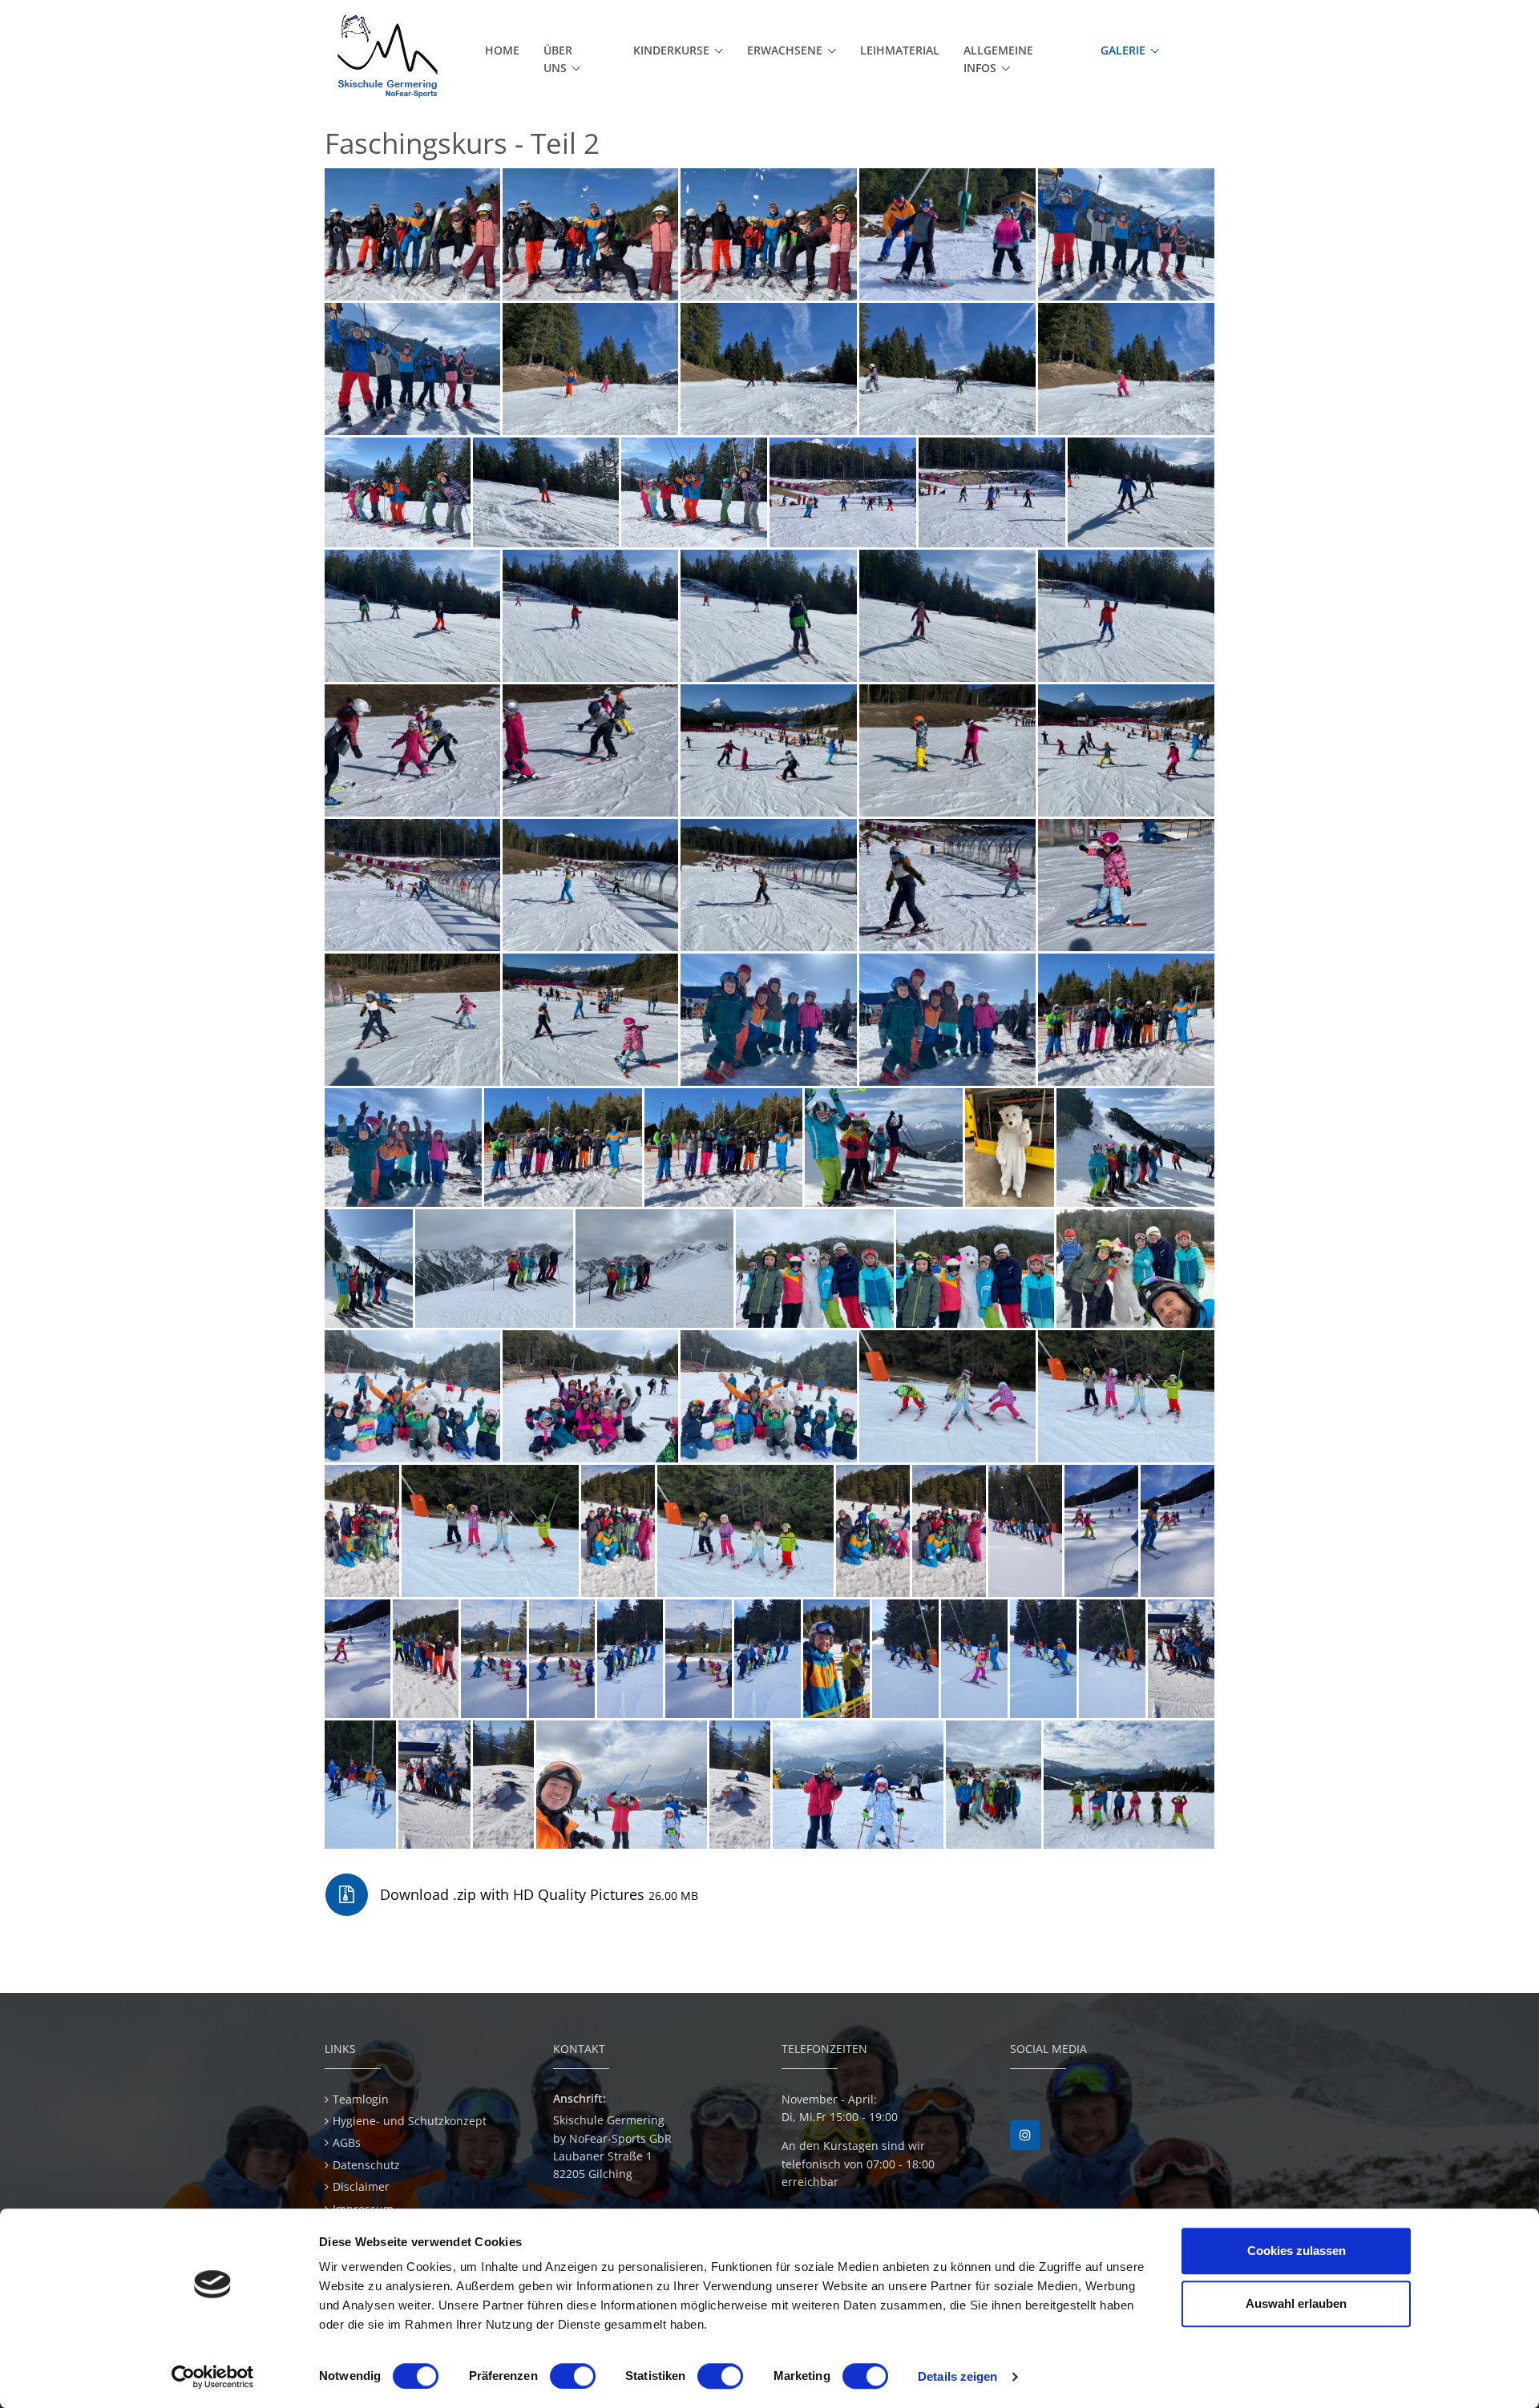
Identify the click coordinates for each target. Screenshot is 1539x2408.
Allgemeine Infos (998, 59)
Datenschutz (366, 2165)
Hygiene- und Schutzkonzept (410, 2121)
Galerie (1123, 50)
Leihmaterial (900, 50)
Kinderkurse (671, 50)
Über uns (558, 59)
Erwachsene (785, 50)
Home (502, 50)
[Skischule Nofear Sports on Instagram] (1025, 2135)
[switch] (573, 2376)
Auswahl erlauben (1296, 2303)
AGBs (347, 2142)
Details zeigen (957, 2376)
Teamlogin (361, 2099)
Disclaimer (361, 2186)
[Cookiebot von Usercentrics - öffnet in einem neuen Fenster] (213, 2377)
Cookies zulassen (1297, 2251)
